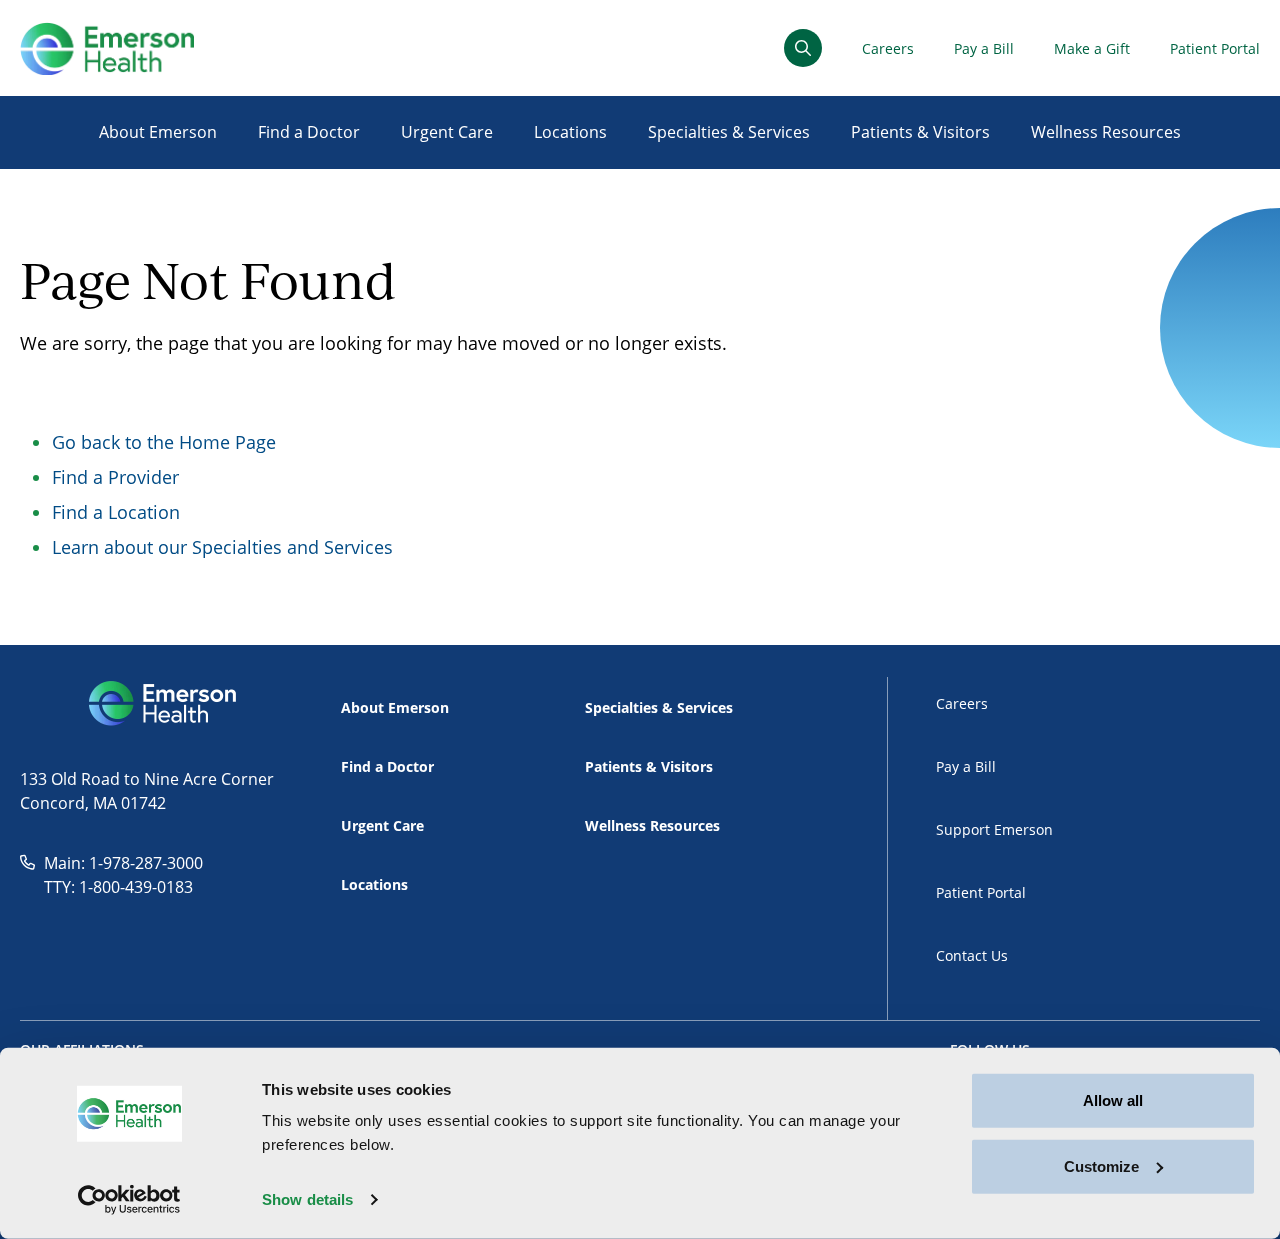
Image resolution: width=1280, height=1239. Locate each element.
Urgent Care (447, 132)
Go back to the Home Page (164, 442)
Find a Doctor (309, 132)
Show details (307, 1199)
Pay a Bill (984, 48)
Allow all (1113, 1100)
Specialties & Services (729, 132)
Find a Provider (115, 477)
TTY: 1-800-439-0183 (118, 887)
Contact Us (972, 955)
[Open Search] (803, 48)
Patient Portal (1215, 48)
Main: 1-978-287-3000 (123, 863)
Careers (888, 48)
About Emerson (158, 132)
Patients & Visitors (920, 132)
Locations (570, 132)
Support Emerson (994, 829)
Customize (1101, 1165)
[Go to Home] (107, 48)
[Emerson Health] (164, 704)
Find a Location (116, 512)
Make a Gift (1092, 48)
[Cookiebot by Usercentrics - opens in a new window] (129, 1200)
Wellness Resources (1106, 132)
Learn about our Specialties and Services (222, 547)
